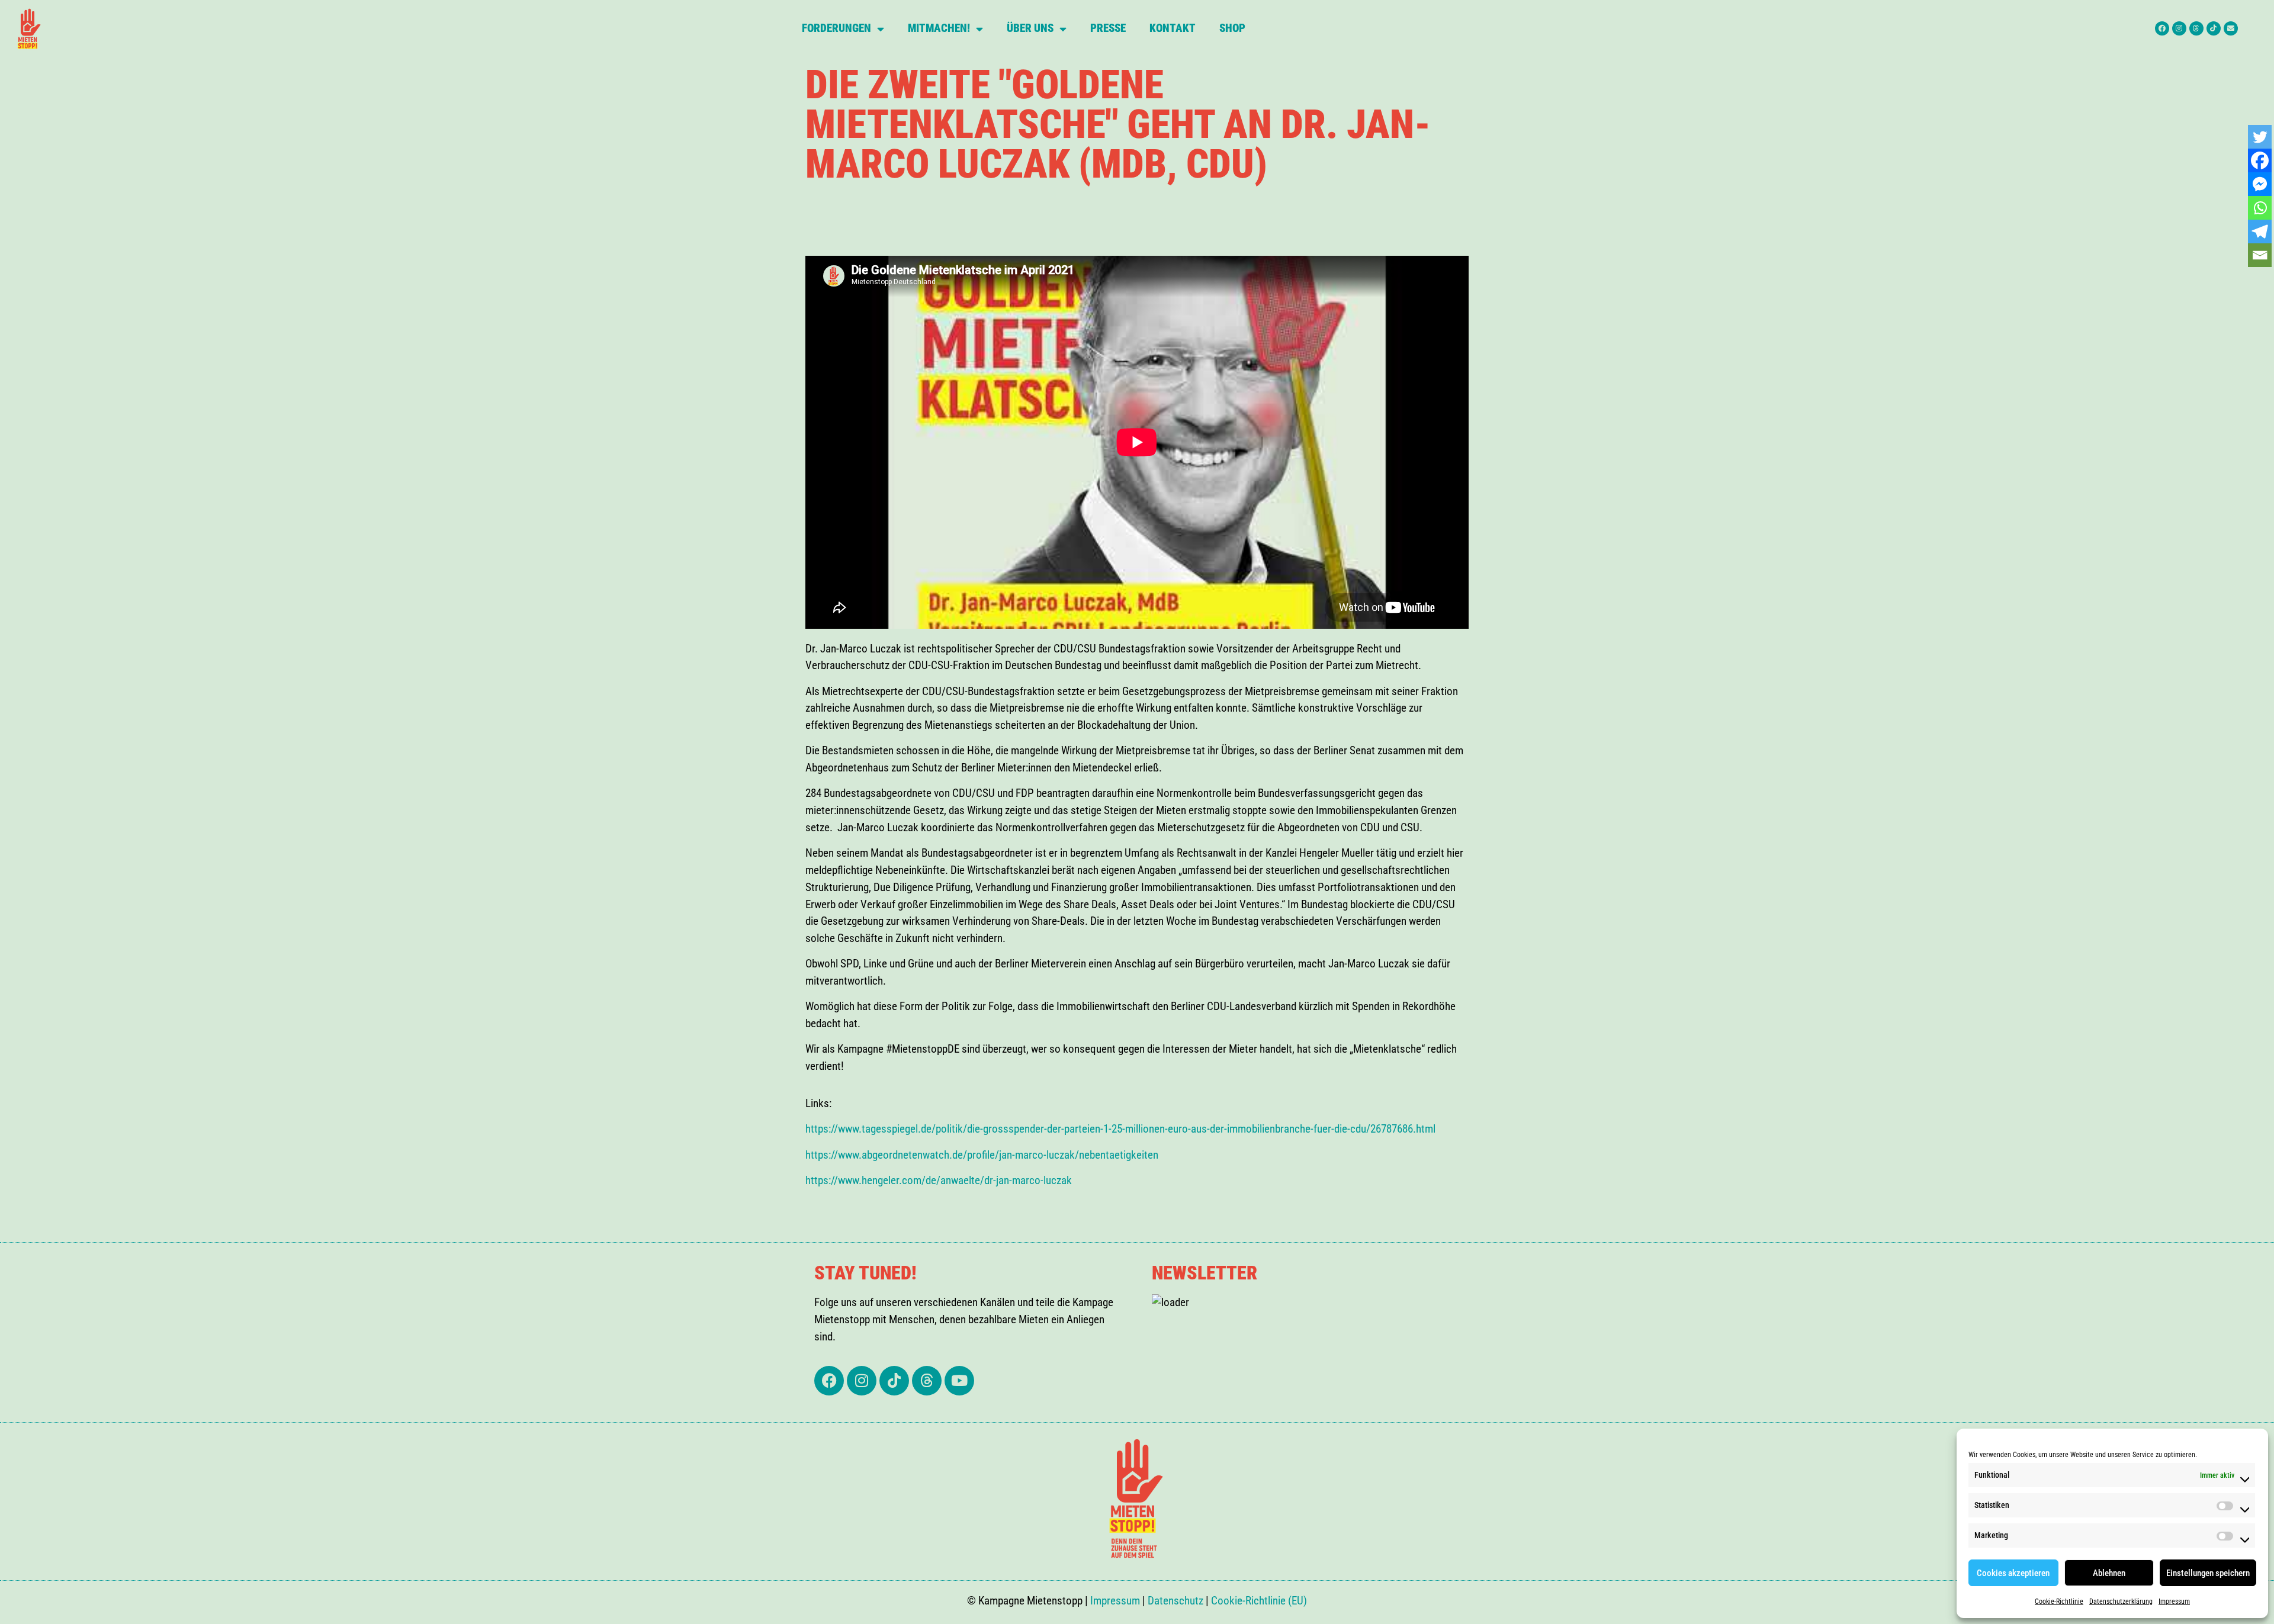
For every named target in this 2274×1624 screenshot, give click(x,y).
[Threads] (2196, 28)
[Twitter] (2260, 137)
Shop (1232, 28)
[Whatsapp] (2260, 208)
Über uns (1030, 28)
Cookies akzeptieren (2013, 1573)
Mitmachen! (939, 28)
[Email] (2260, 255)
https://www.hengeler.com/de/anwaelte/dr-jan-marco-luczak (939, 1180)
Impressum (2174, 1602)
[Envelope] (2231, 28)
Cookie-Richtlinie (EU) (1259, 1601)
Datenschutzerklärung (2121, 1602)
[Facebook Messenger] (2260, 184)
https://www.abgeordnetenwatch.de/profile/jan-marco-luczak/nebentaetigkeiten (982, 1155)
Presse (1108, 28)
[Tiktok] (2214, 28)
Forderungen (836, 28)
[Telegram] (2260, 231)
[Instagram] (2179, 28)
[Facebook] (2162, 28)
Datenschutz (1175, 1601)
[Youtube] (959, 1381)
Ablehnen (2109, 1573)
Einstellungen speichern (2208, 1573)
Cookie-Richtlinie (2059, 1602)
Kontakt (1173, 28)
